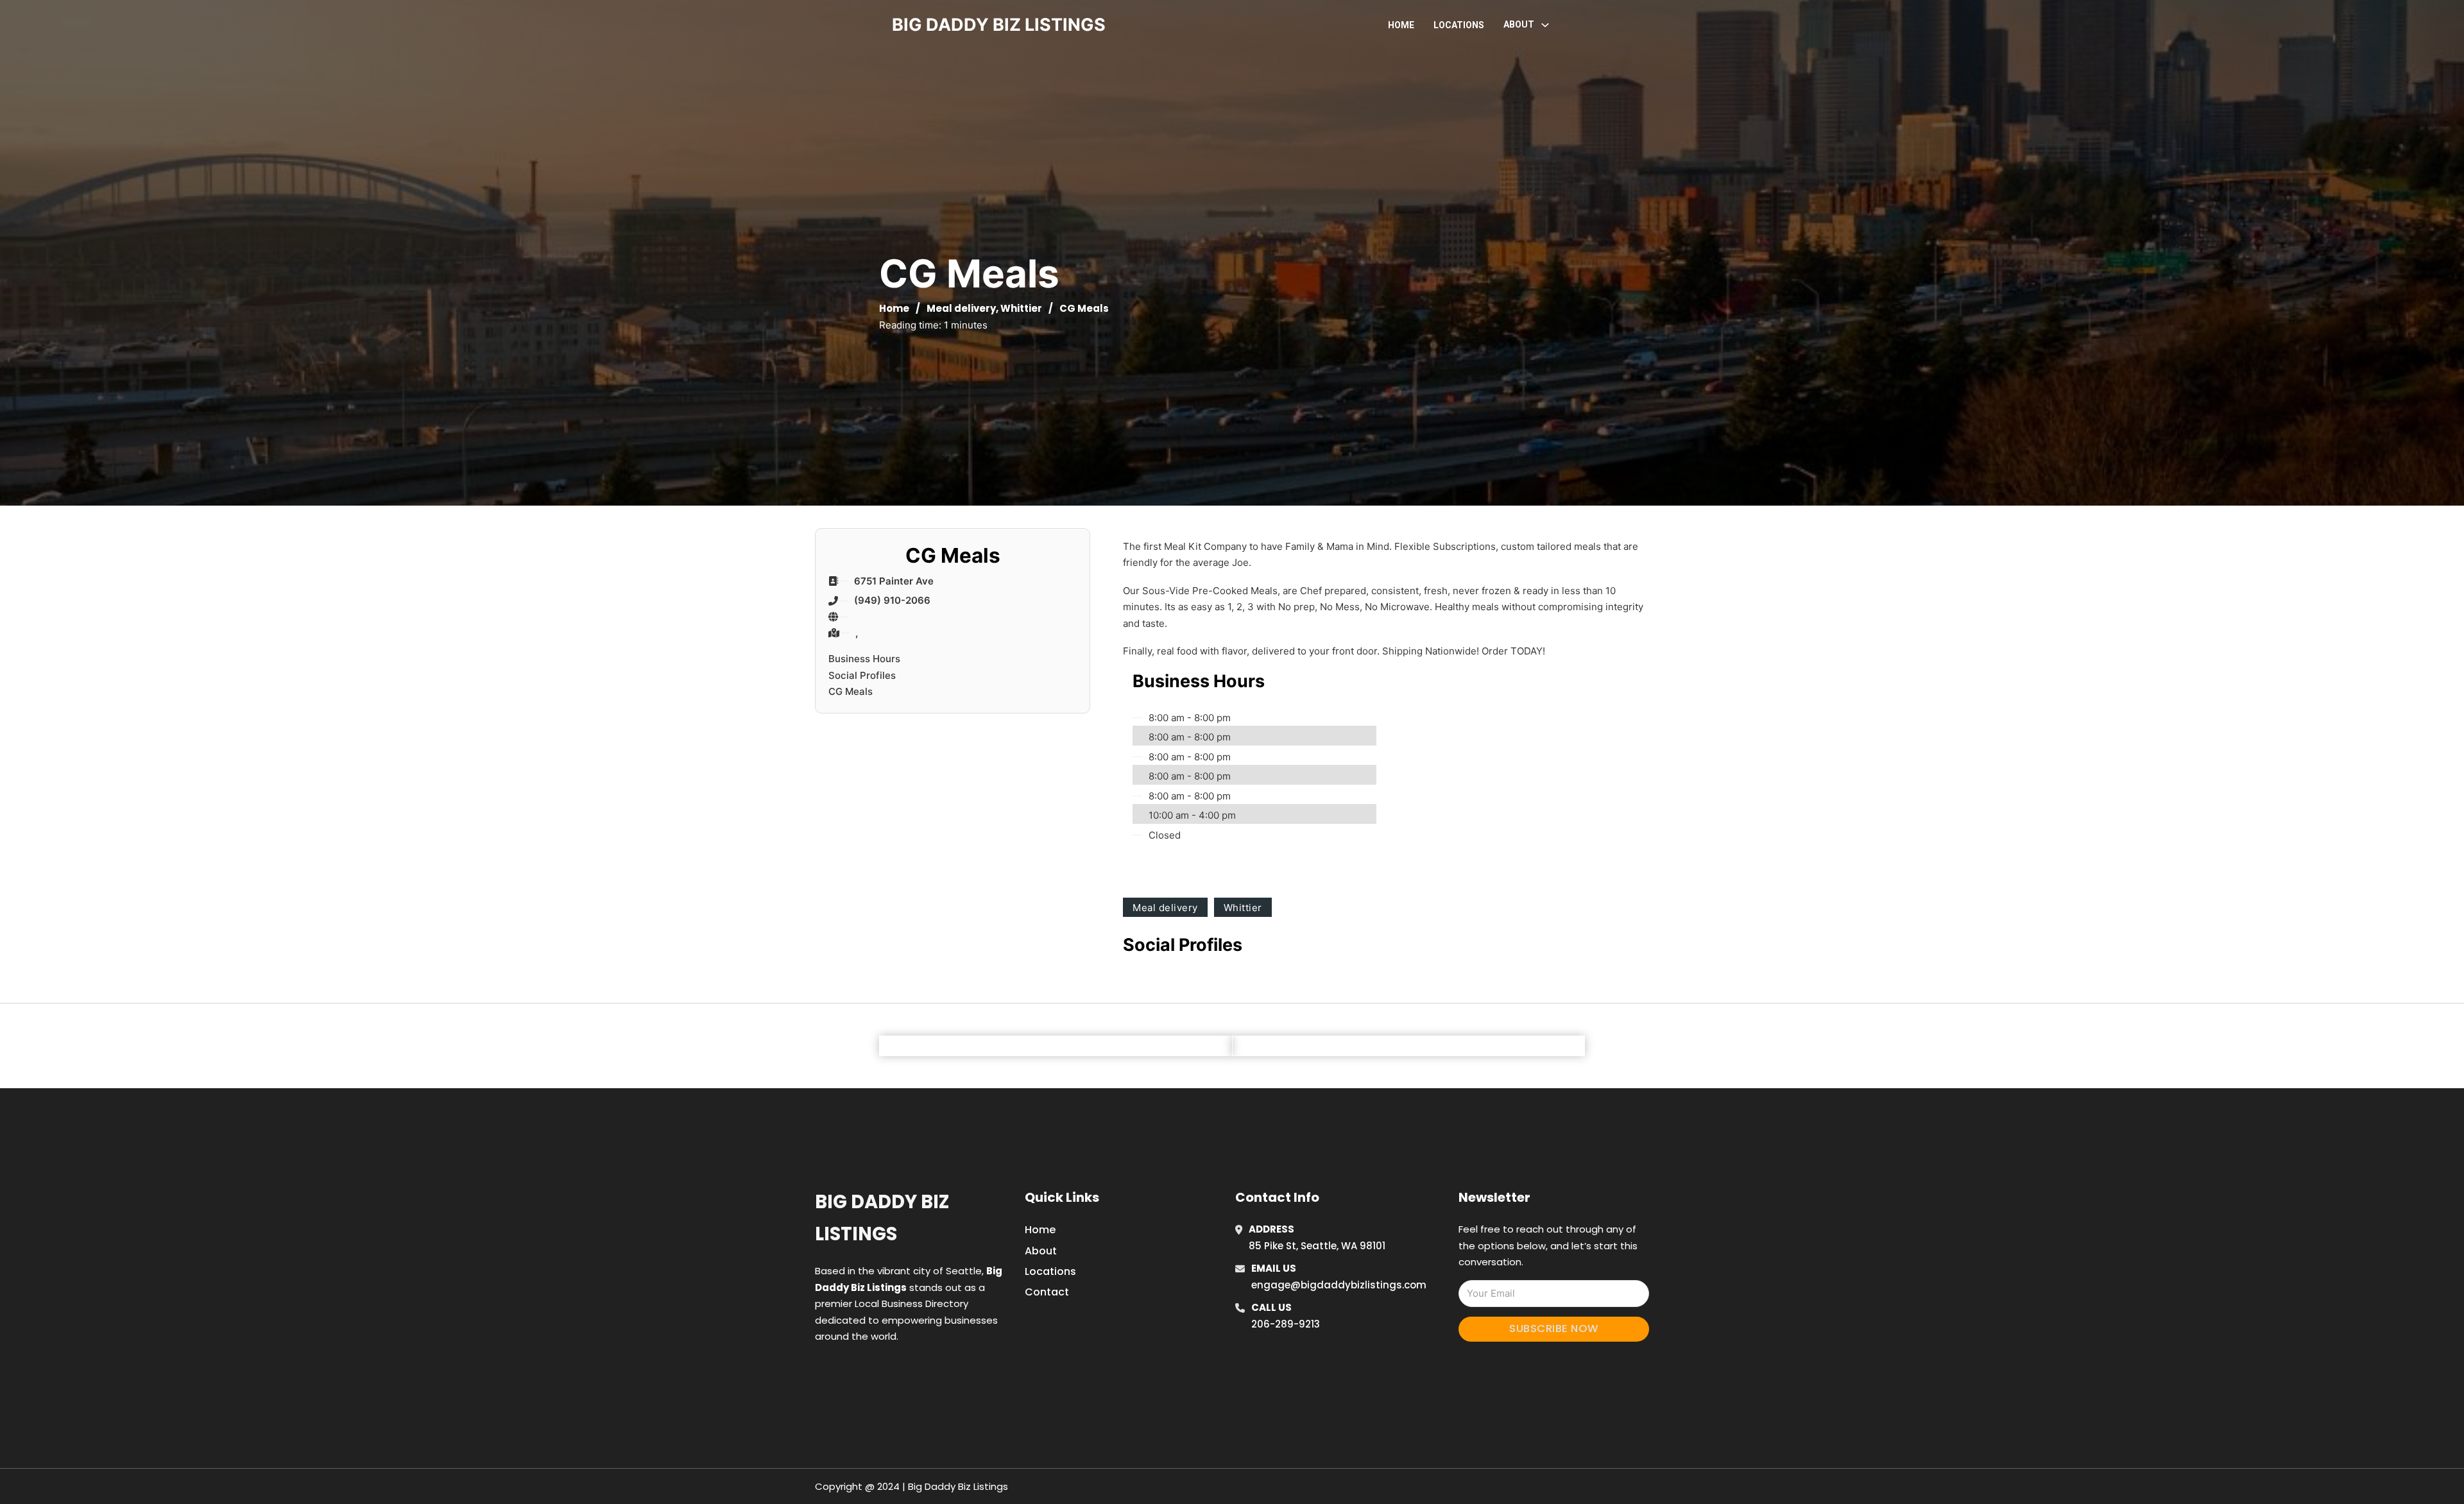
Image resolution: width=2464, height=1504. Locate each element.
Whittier (1021, 308)
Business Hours (864, 659)
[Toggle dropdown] (1545, 25)
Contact (1047, 1292)
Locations (1459, 25)
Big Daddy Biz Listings (882, 1218)
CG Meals (851, 691)
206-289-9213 (1286, 1324)
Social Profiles (862, 675)
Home (1401, 25)
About (1041, 1251)
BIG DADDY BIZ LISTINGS (999, 25)
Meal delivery (961, 308)
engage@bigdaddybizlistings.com (1339, 1285)
